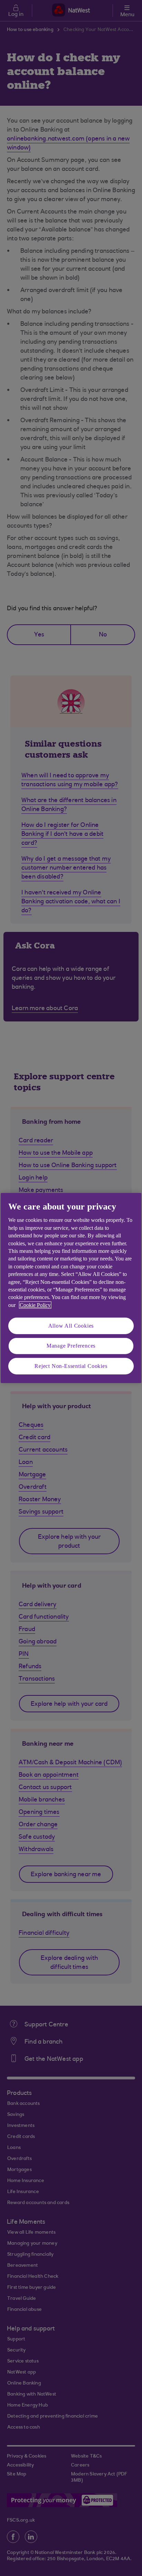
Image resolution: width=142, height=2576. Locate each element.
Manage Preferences (71, 1346)
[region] (71, 1288)
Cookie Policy (35, 1305)
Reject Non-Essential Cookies (71, 1366)
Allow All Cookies (71, 1326)
